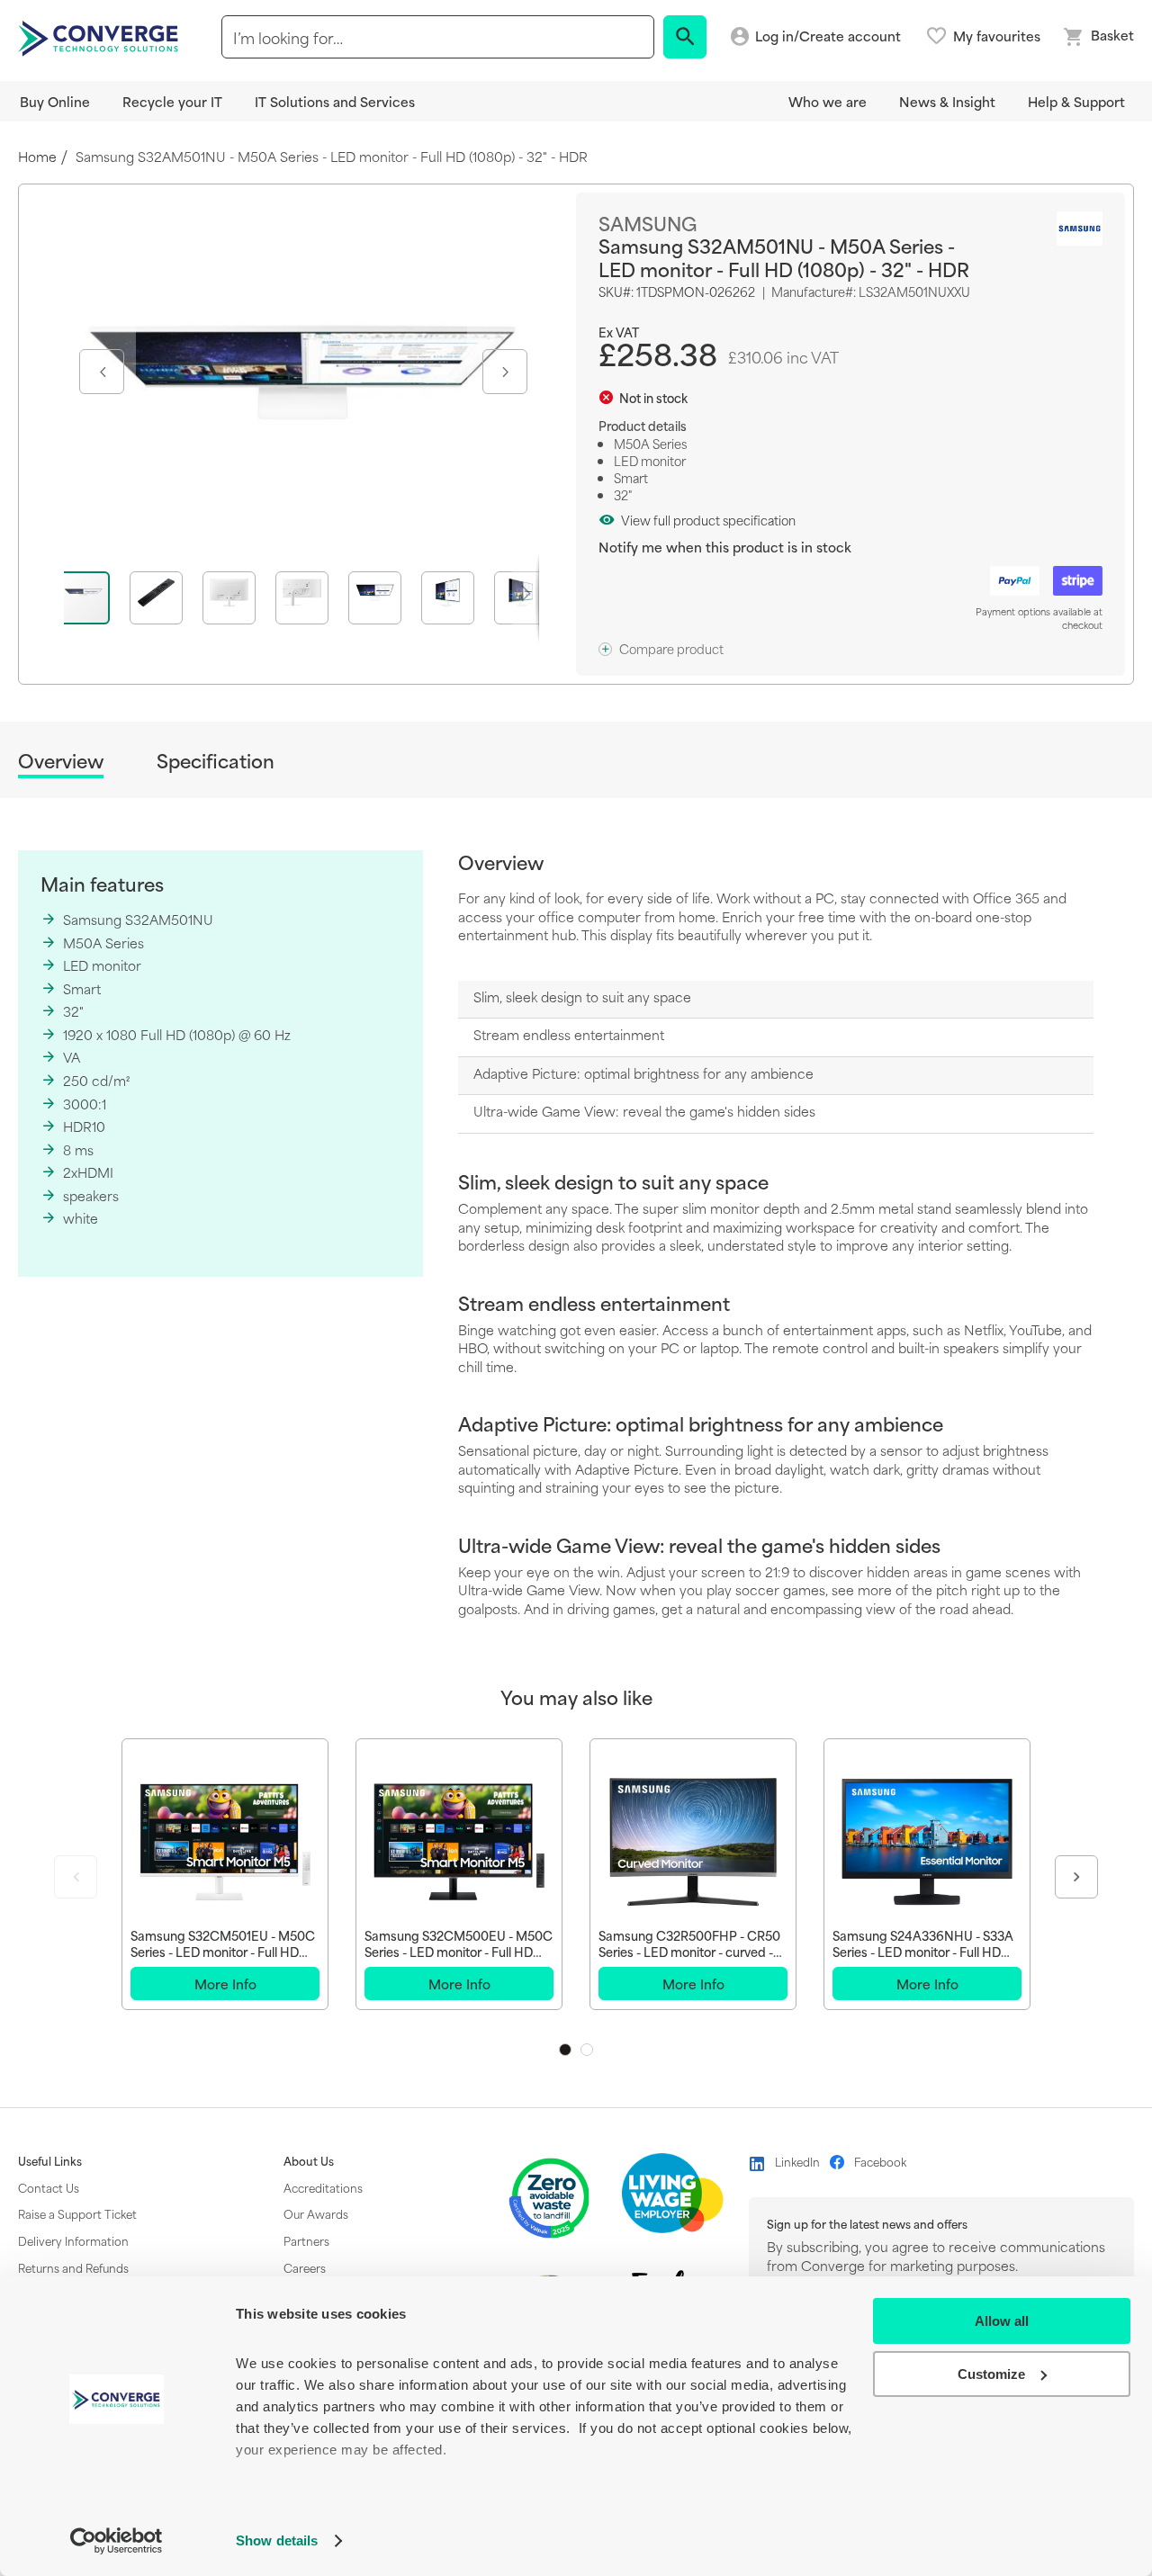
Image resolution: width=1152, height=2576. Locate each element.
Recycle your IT (172, 101)
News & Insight (947, 101)
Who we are (828, 101)
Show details (277, 2540)
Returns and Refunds (73, 2267)
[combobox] (438, 37)
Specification (216, 761)
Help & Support (1076, 101)
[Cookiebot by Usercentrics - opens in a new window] (117, 2541)
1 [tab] (565, 2050)
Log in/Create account (828, 36)
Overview (61, 762)
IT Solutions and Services (335, 101)
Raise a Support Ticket (77, 2213)
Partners (306, 2240)
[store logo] (101, 37)
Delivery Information (73, 2240)
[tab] (61, 763)
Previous (76, 1877)
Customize (991, 2374)
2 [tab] (587, 2050)
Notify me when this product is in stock (725, 547)
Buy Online (55, 101)
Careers (305, 2267)
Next (1076, 1877)
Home (37, 157)
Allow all (1002, 2321)
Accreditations (323, 2187)
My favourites (997, 36)
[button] (100, 372)
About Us (309, 2161)
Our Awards (316, 2213)
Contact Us (49, 2187)
